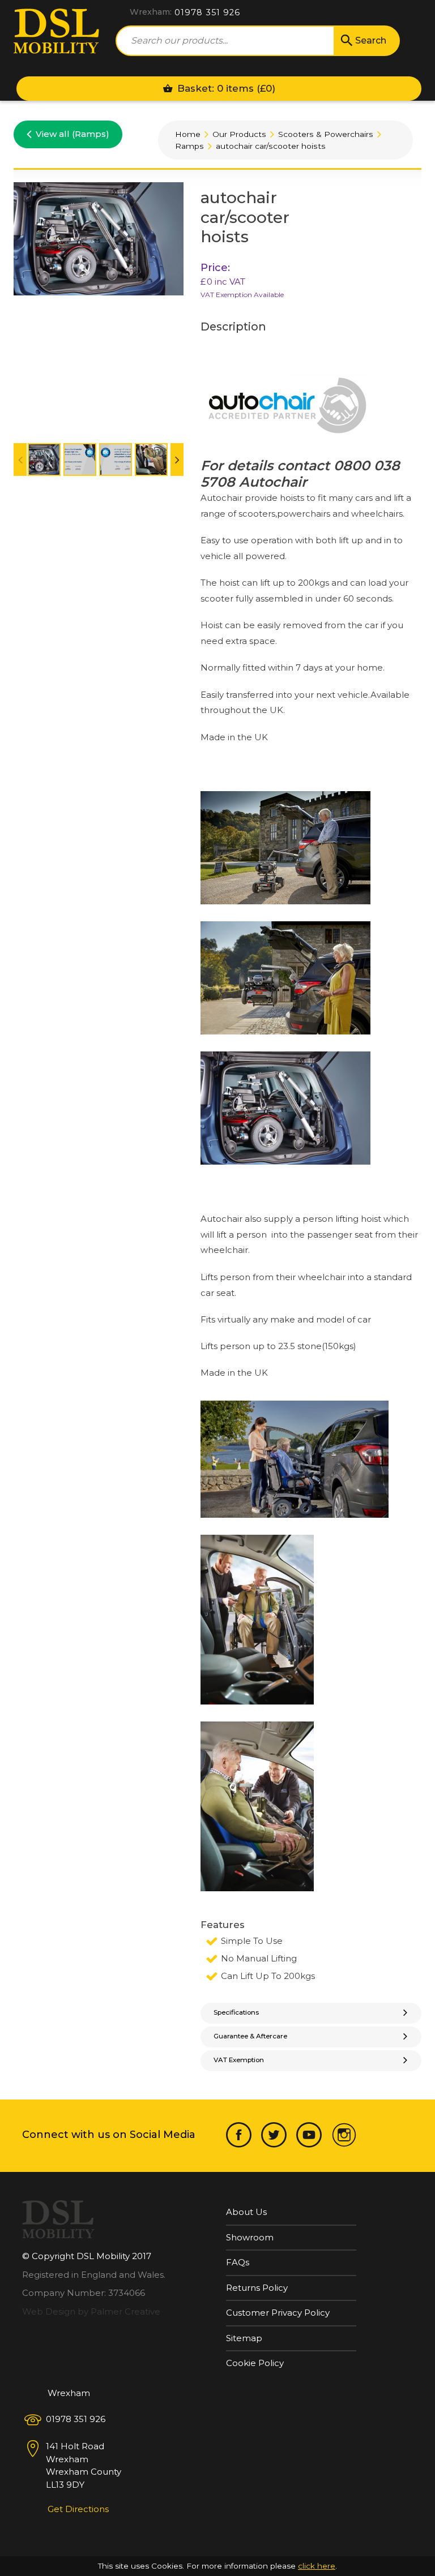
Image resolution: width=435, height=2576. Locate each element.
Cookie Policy (255, 2363)
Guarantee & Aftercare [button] (250, 2036)
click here (317, 2566)
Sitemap (244, 2338)
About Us (246, 2212)
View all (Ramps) (72, 134)
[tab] (311, 2013)
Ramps (189, 146)
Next (182, 461)
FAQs (238, 2262)
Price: (215, 268)
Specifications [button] (236, 2012)
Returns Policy (257, 2288)
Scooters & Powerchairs (326, 134)
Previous (25, 461)
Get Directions (78, 2509)
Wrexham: (151, 12)
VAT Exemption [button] (239, 2060)
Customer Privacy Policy (278, 2313)
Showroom (250, 2237)
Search (371, 40)
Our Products (239, 134)
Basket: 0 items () (225, 88)
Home (188, 134)
